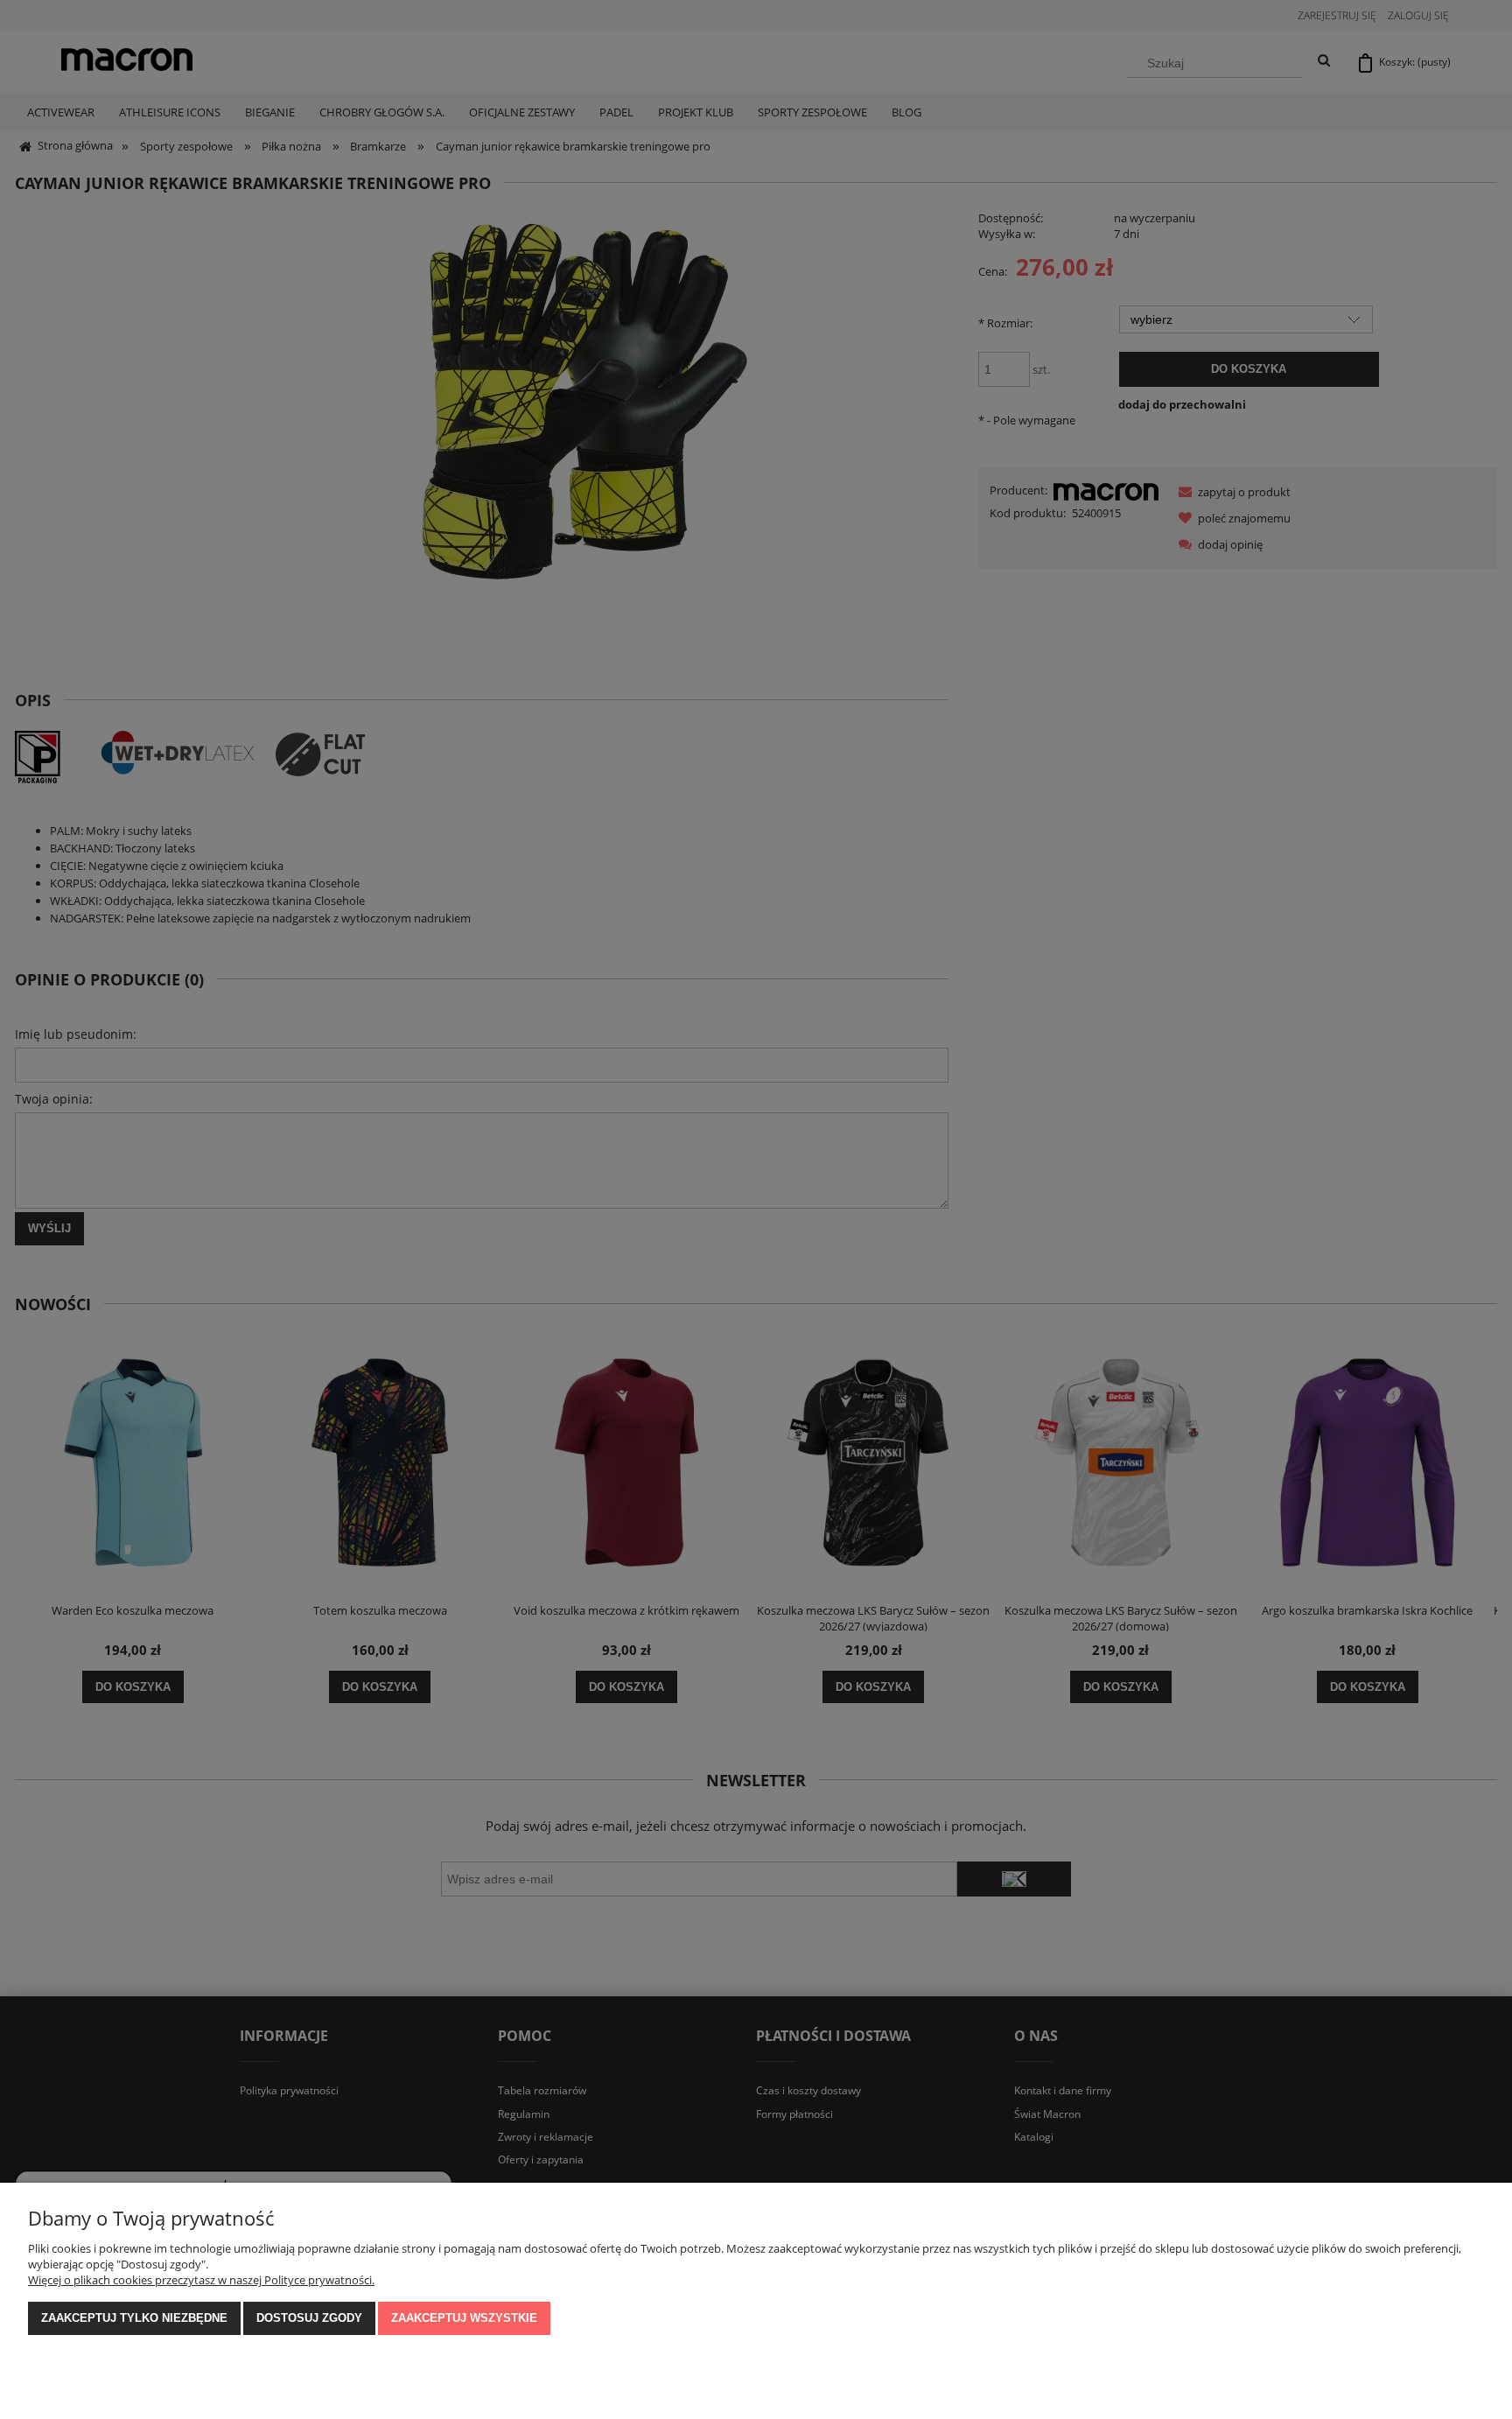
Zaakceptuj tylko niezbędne (134, 2318)
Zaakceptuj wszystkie (464, 2318)
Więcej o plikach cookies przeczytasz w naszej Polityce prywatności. (201, 2280)
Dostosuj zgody (309, 2318)
